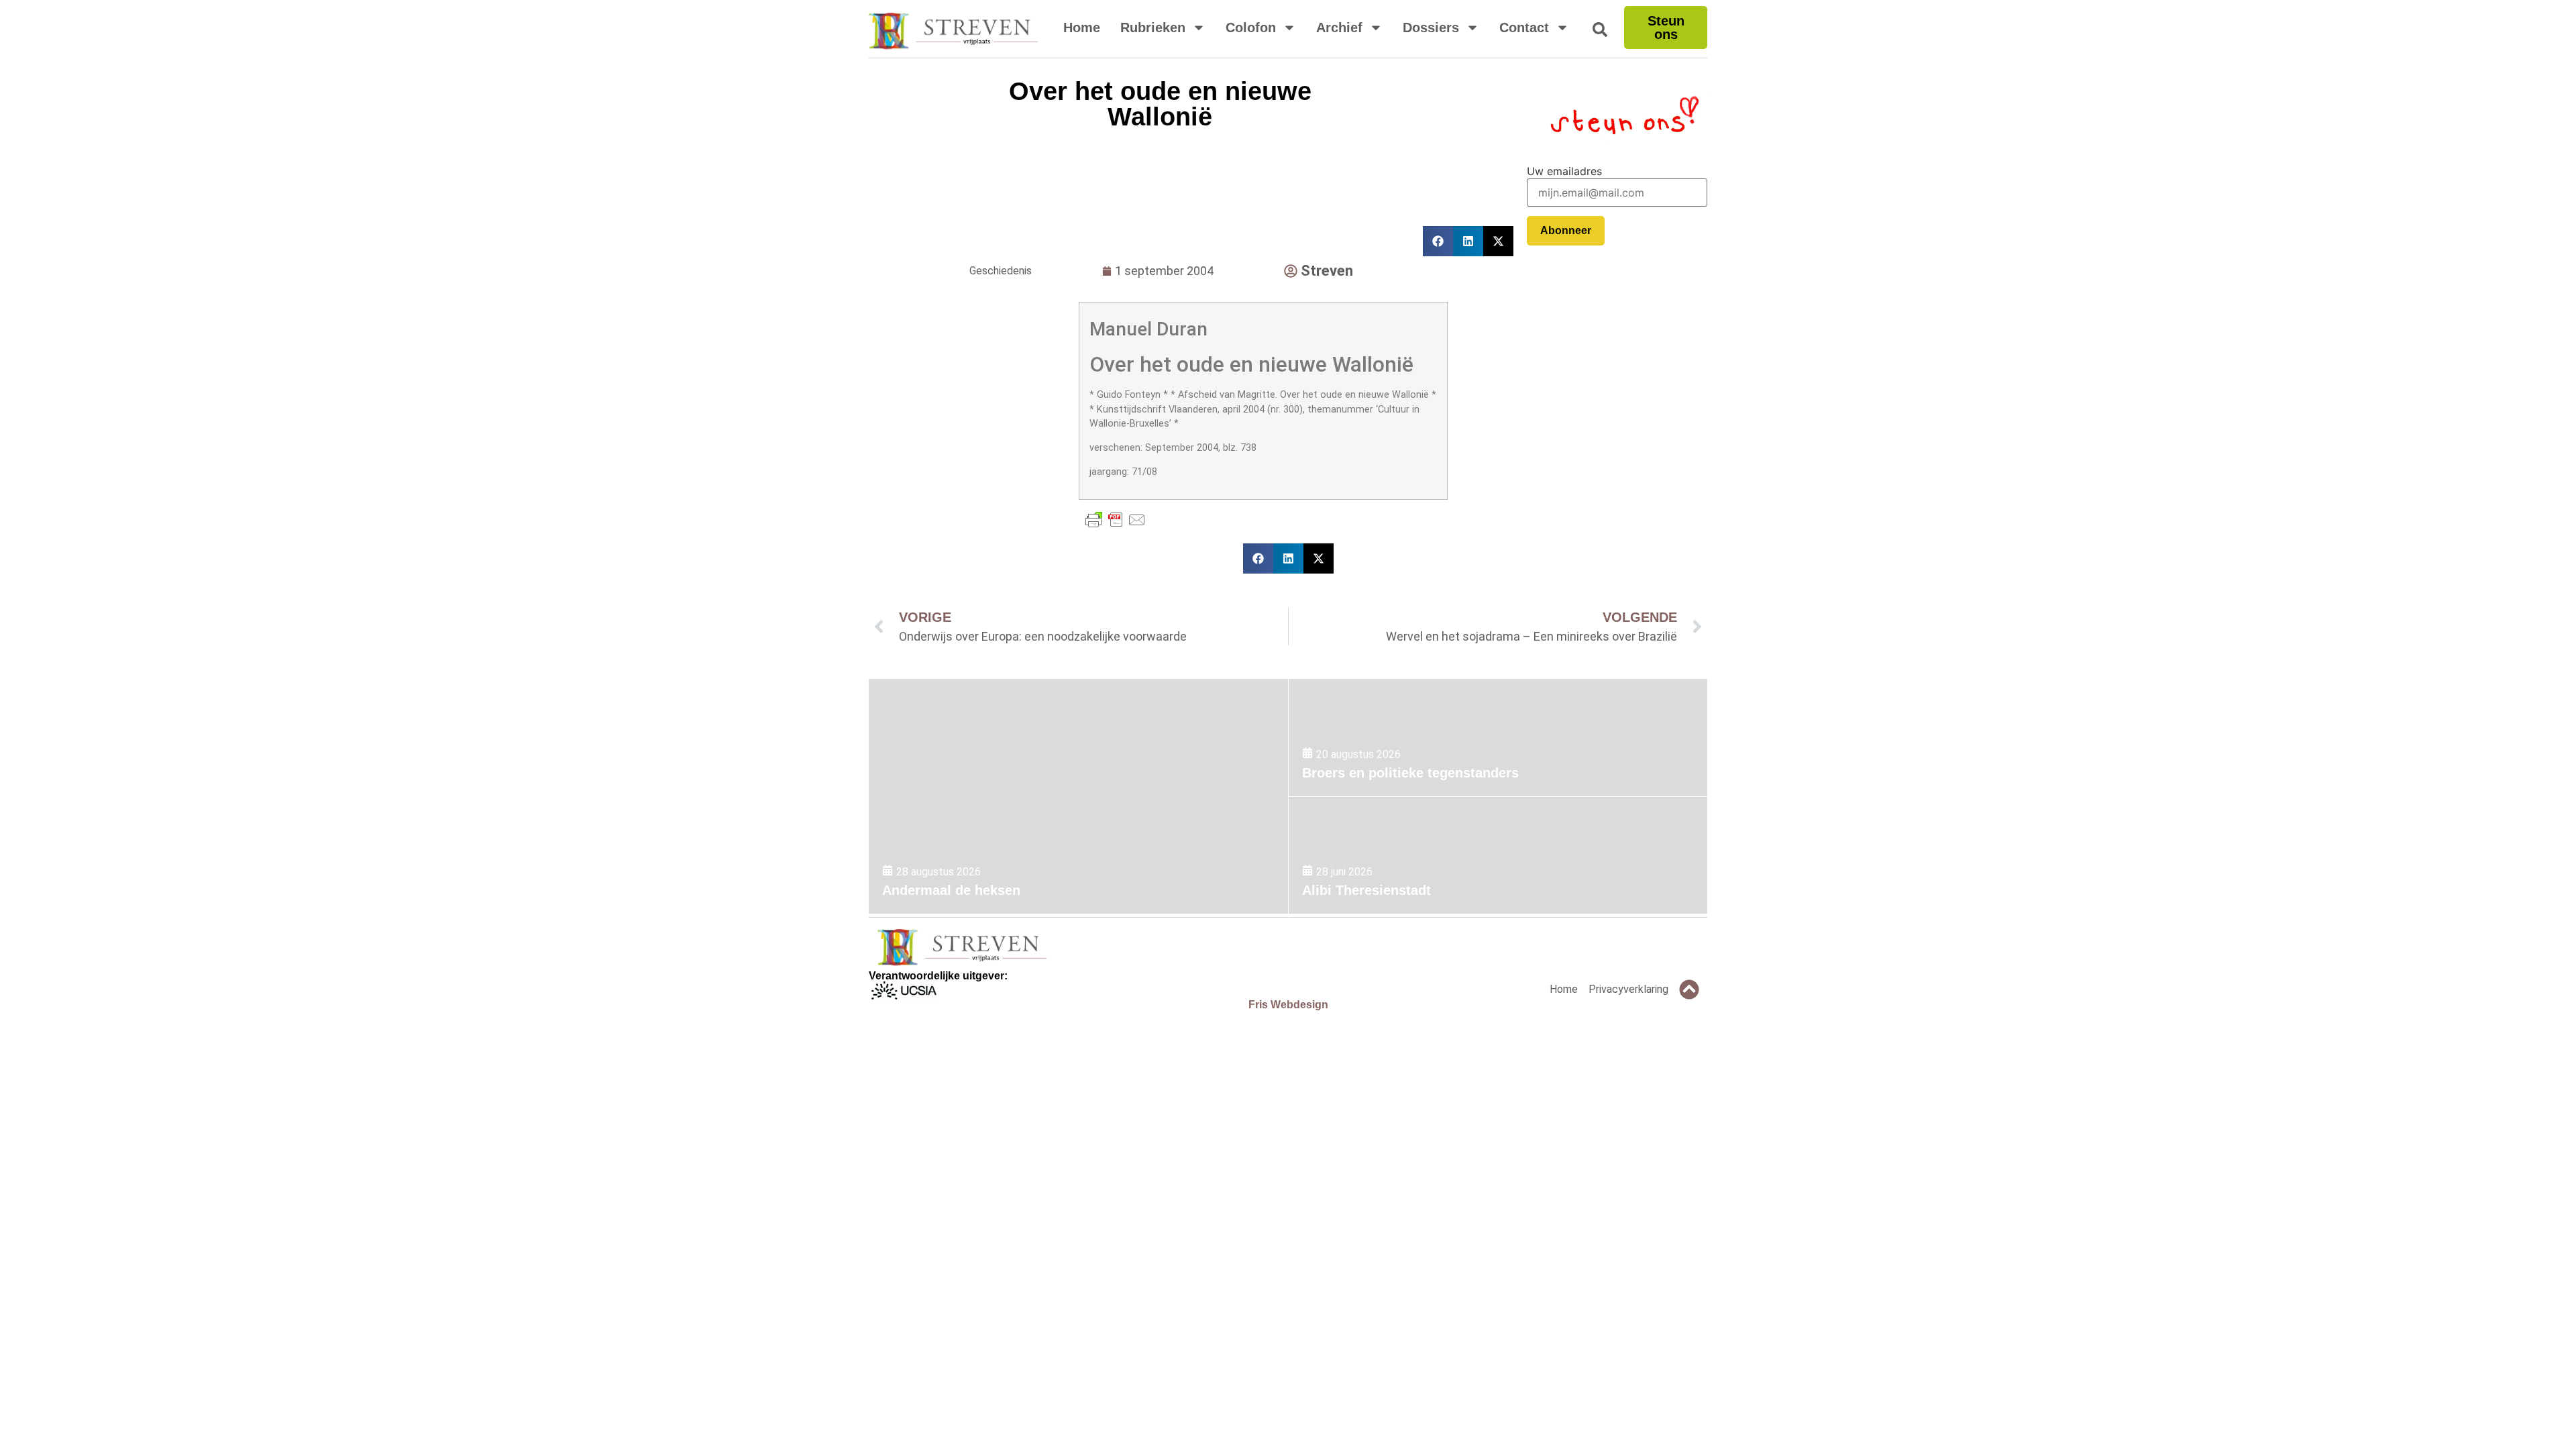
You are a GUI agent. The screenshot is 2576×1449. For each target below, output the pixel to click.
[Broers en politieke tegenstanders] (1498, 738)
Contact (1524, 28)
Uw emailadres (1564, 171)
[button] (1258, 558)
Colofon (1251, 28)
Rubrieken (1153, 28)
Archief (1339, 28)
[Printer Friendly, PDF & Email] (1116, 520)
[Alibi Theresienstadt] (1498, 856)
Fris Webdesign (1288, 1005)
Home (1082, 28)
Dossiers (1431, 28)
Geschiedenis (1001, 271)
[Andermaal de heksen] (1078, 796)
